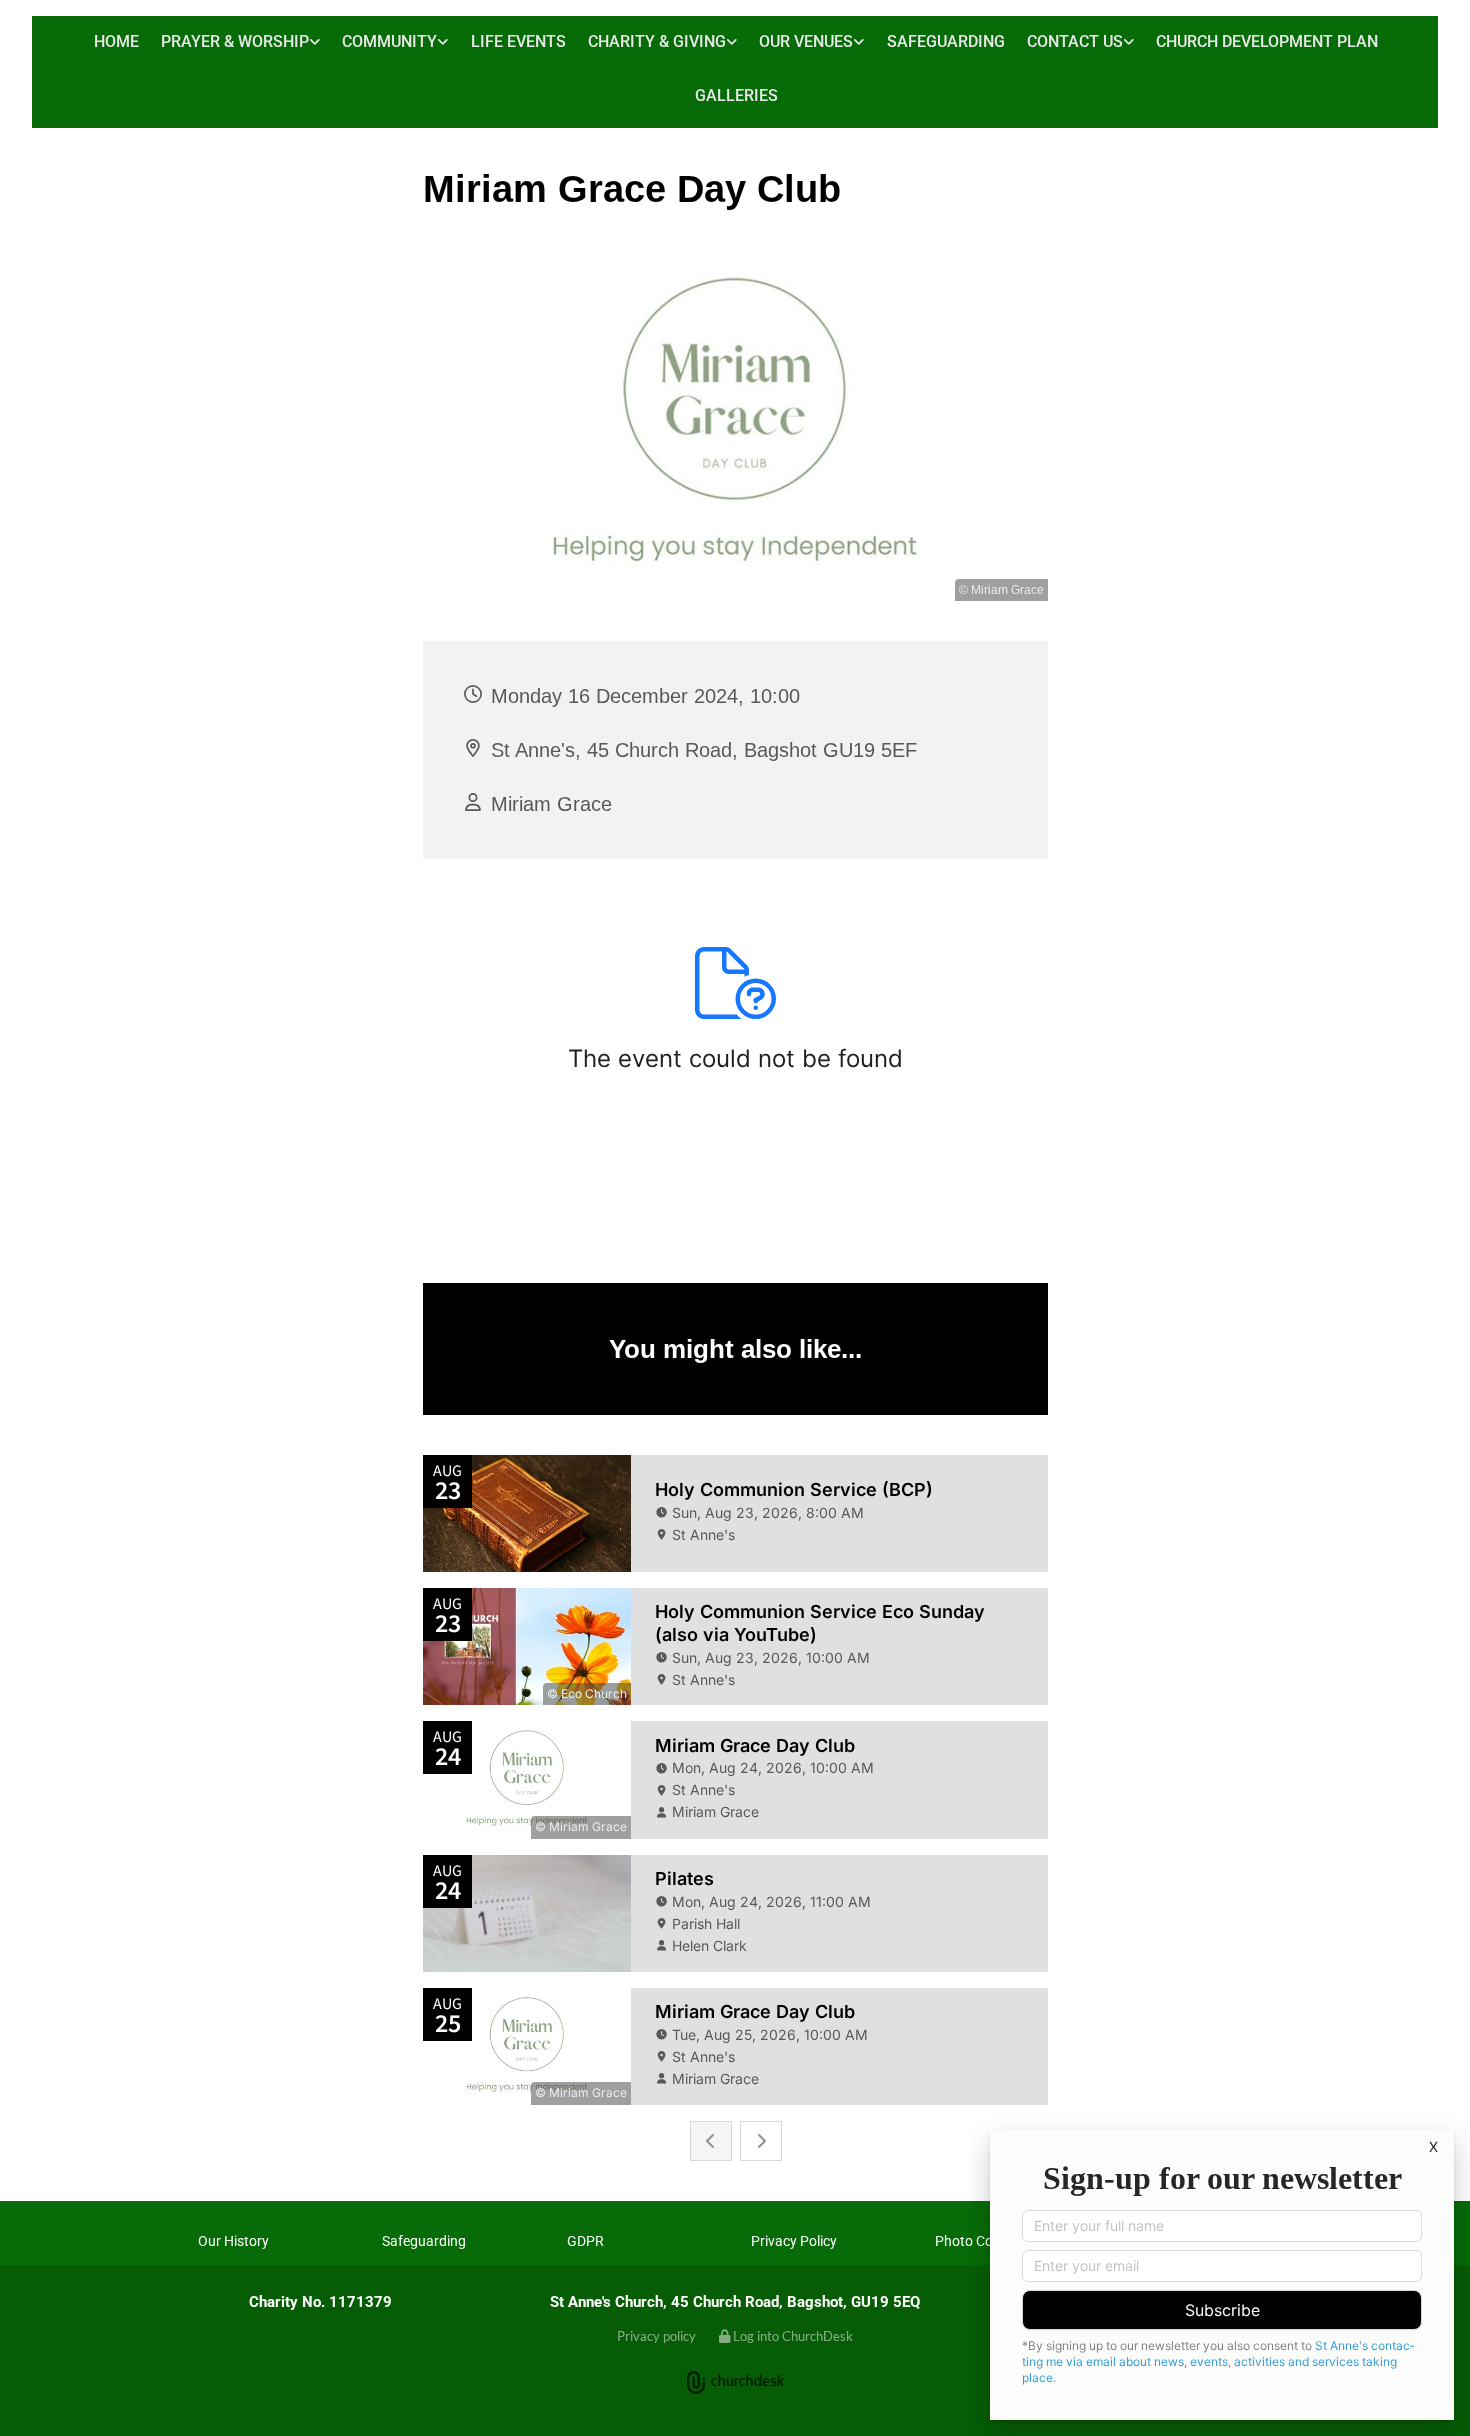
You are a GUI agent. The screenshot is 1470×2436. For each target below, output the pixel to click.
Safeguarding (946, 41)
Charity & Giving (657, 41)
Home (116, 41)
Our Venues (806, 41)
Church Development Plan (1267, 41)
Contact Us (1075, 41)
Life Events (518, 41)
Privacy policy (656, 2336)
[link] (240, 43)
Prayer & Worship (235, 41)
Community (389, 41)
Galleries (736, 95)
